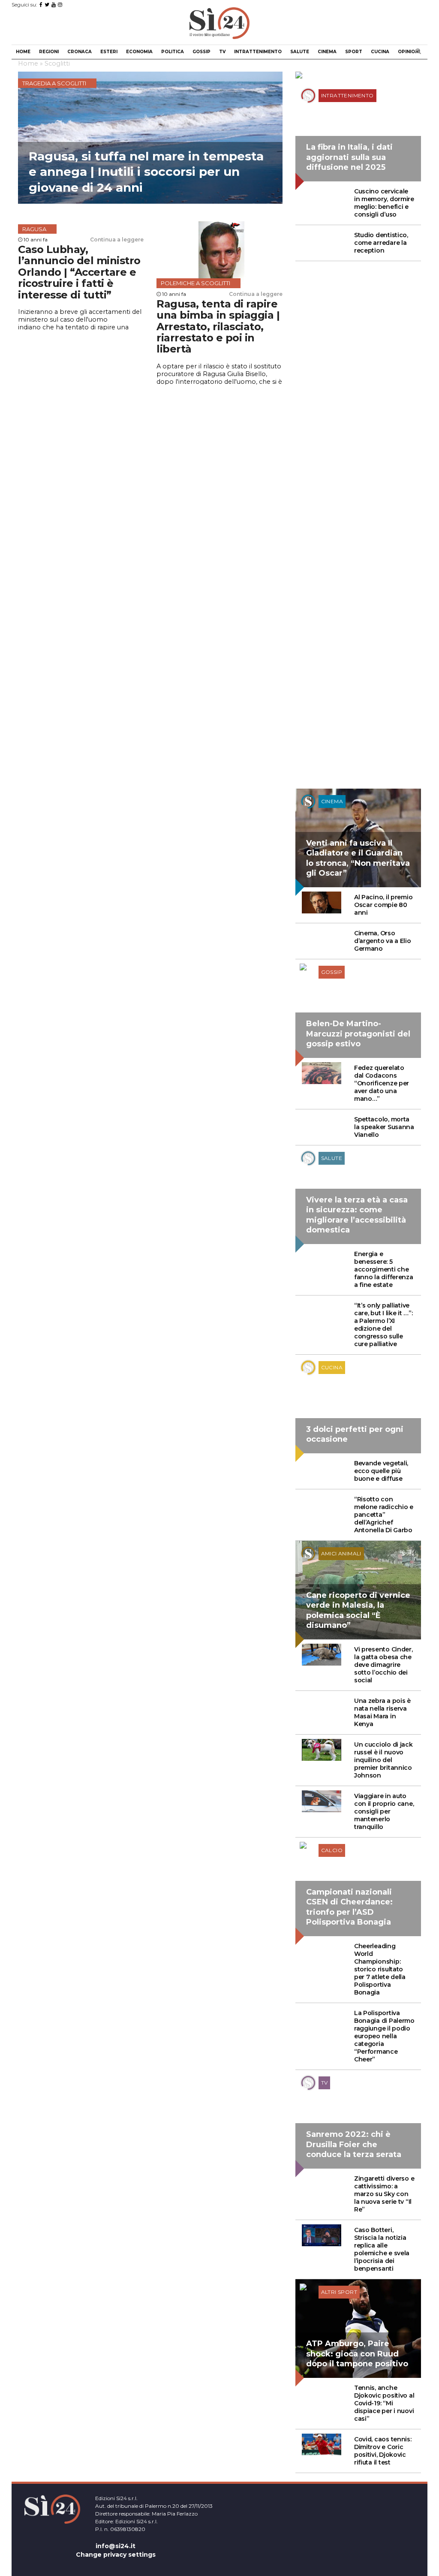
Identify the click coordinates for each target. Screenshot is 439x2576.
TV (222, 52)
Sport (354, 52)
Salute (300, 52)
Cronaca (80, 52)
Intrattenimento (258, 52)
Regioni (49, 52)
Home (23, 52)
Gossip (201, 52)
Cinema (327, 52)
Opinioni (409, 52)
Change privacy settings (116, 2555)
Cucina (380, 52)
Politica (173, 52)
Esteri (109, 52)
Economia (139, 52)
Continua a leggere (117, 240)
